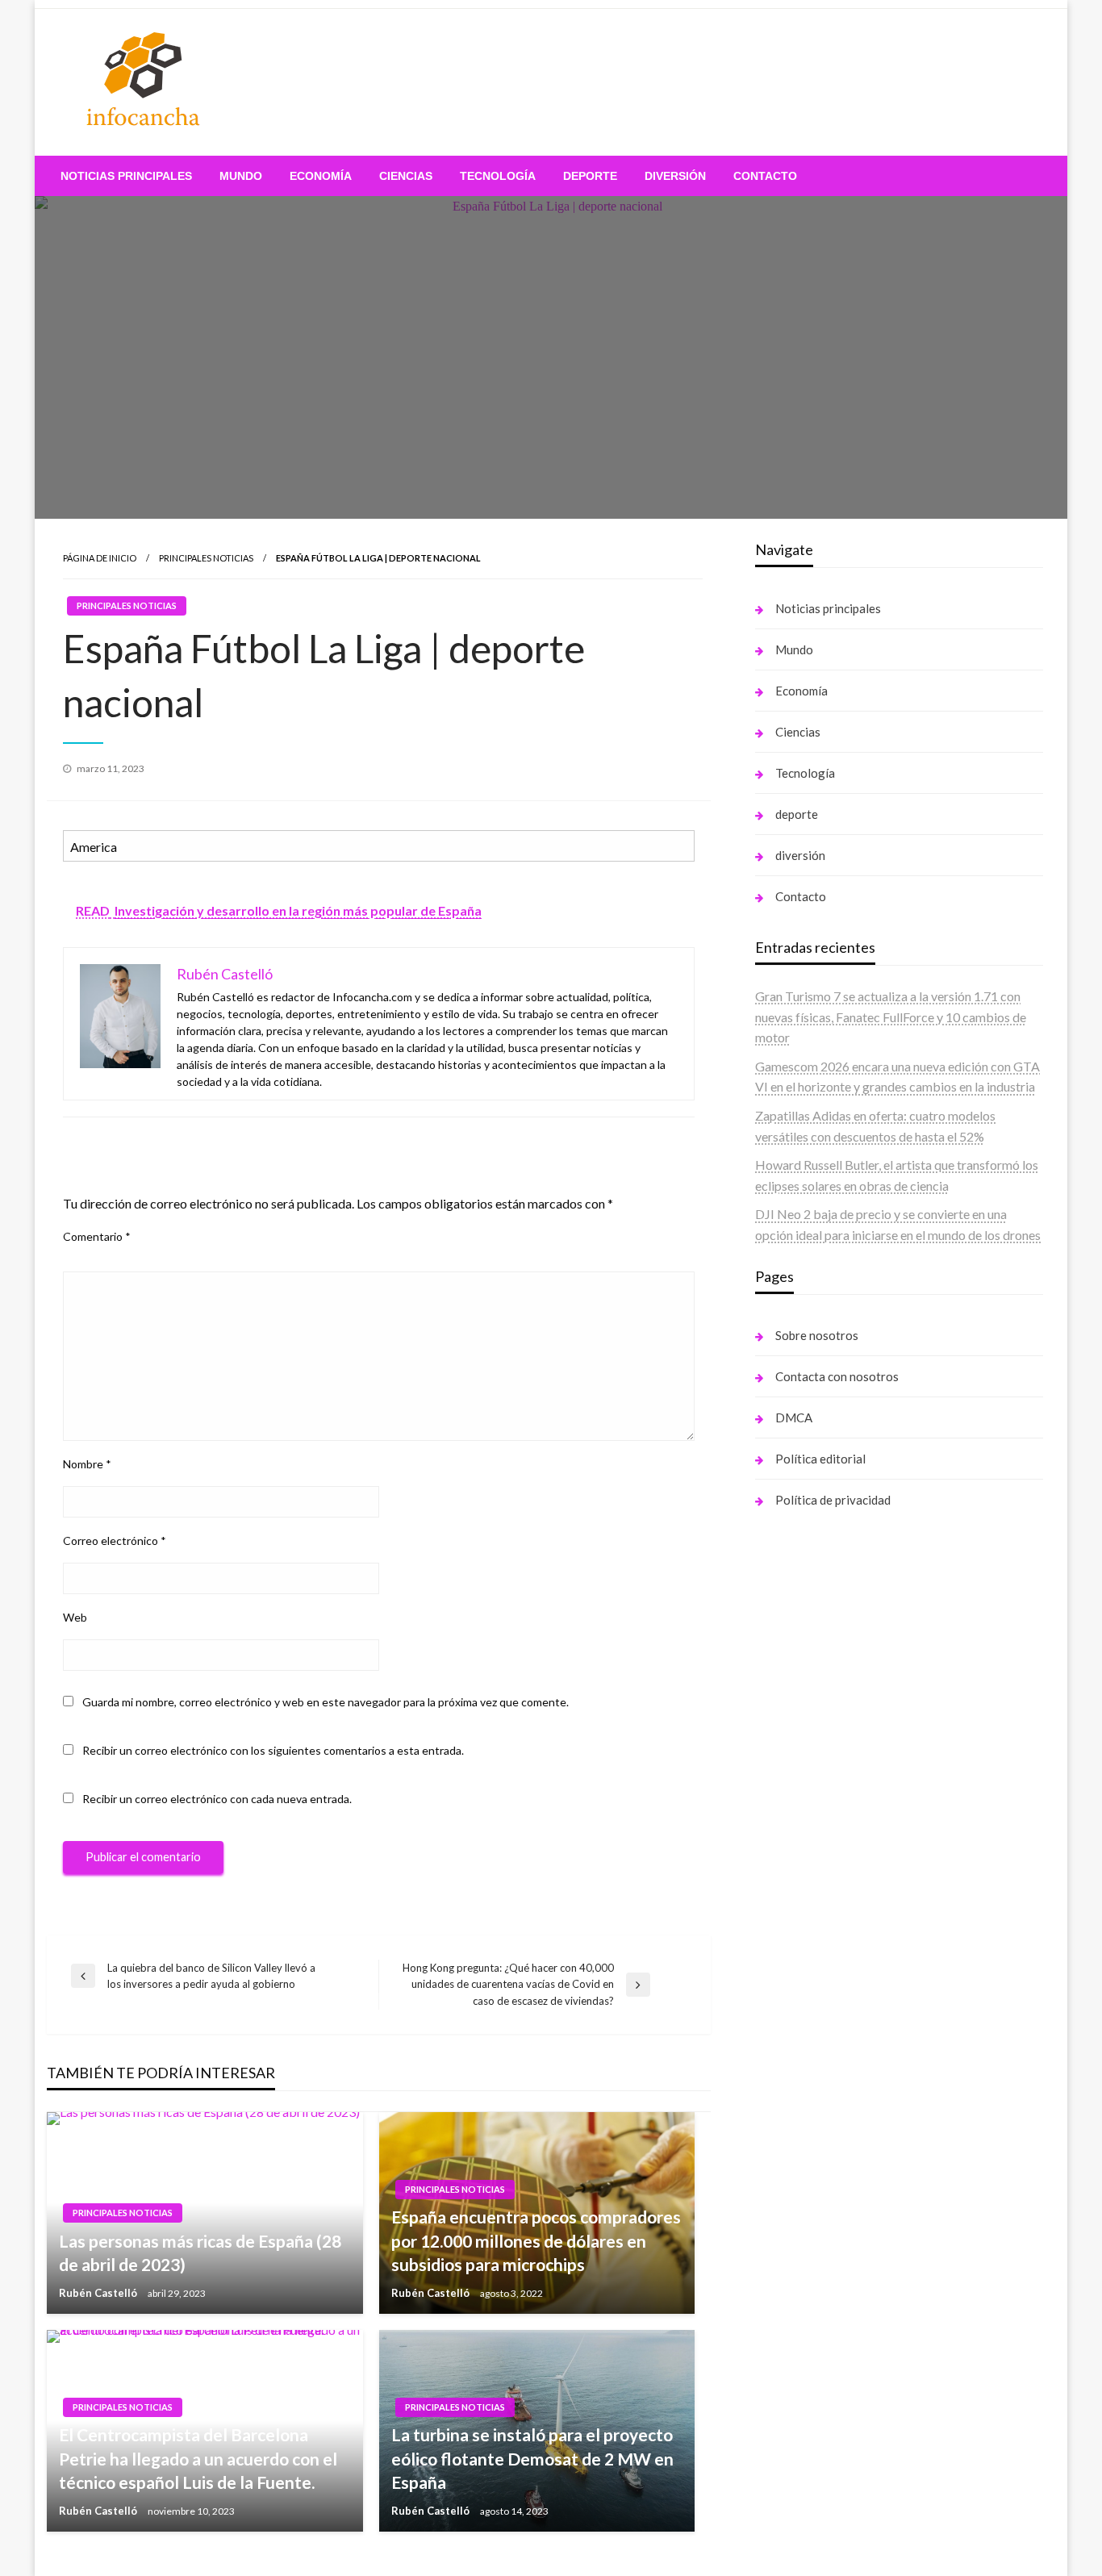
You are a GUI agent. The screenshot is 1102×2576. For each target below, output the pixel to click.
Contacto (765, 176)
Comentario (97, 1236)
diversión (675, 176)
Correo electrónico (115, 1541)
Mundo (241, 176)
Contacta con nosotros (837, 1376)
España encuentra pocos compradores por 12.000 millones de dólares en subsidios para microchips (536, 2240)
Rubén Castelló (99, 2293)
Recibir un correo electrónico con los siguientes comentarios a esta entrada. (273, 1750)
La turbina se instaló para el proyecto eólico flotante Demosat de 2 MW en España (532, 2458)
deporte (590, 176)
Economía (321, 176)
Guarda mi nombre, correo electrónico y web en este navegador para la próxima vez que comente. (326, 1702)
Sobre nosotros (817, 1335)
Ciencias (406, 176)
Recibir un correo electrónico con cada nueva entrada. (217, 1799)
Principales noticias (206, 558)
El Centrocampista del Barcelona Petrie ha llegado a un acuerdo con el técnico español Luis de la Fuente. (198, 2458)
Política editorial (820, 1459)
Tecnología (498, 176)
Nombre (87, 1464)
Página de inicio (100, 558)
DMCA (794, 1417)
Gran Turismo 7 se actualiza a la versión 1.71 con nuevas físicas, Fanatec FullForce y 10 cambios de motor (891, 1017)
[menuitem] (126, 176)
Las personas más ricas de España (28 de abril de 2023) (200, 2252)
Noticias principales (126, 176)
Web (75, 1617)
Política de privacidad (833, 1500)
